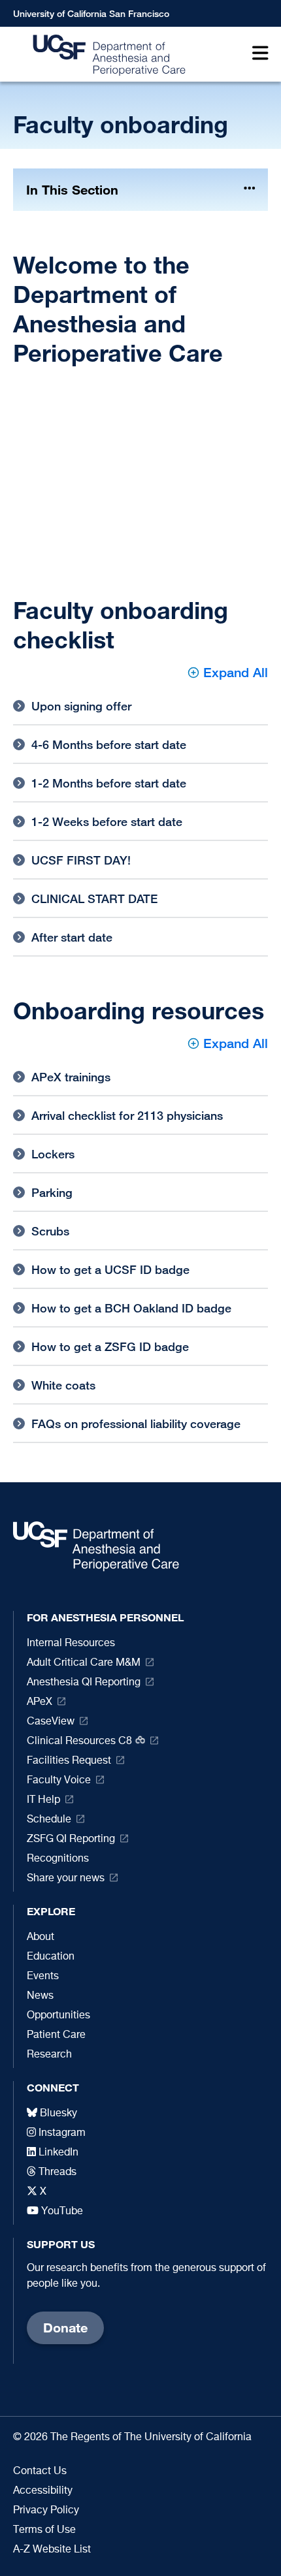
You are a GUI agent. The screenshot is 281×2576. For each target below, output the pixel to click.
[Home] (106, 55)
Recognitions (58, 1859)
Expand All (236, 672)
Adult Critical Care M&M (84, 1663)
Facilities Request (69, 1761)
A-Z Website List (52, 2550)
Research (49, 2055)
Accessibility (43, 2491)
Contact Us (40, 2472)
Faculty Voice (59, 1781)
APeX (40, 1702)
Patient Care (56, 2035)
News (40, 1996)
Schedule (49, 1820)
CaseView (51, 1722)
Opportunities (58, 2016)
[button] (257, 55)
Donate (65, 2328)
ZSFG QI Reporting (71, 1839)
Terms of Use (44, 2530)
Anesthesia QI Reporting (84, 1683)
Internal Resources (71, 1644)
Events (43, 1977)
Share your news (66, 1879)
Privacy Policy (46, 2511)
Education (51, 1957)
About (41, 1937)
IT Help (43, 1800)
